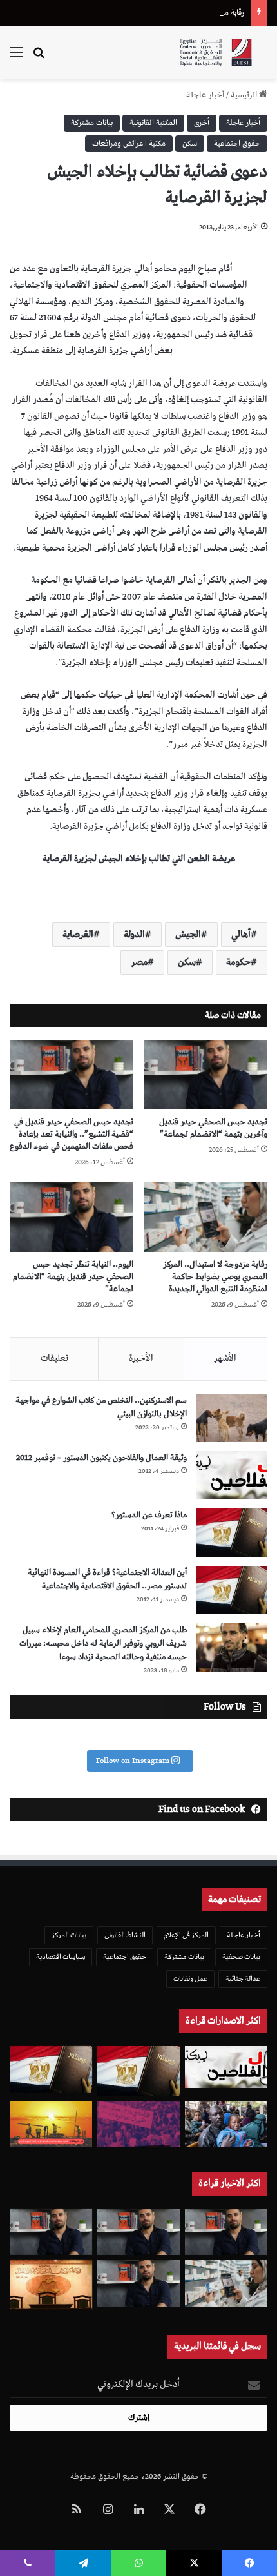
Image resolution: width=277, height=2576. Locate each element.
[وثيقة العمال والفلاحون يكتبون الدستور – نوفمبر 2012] (232, 1475)
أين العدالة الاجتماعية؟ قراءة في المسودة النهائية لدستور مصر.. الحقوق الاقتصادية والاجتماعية (107, 1579)
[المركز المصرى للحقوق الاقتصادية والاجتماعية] (216, 53)
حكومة (238, 962)
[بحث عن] (39, 58)
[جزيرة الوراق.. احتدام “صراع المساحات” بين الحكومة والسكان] (138, 2124)
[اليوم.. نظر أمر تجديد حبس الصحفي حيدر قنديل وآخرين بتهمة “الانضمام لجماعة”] (138, 2232)
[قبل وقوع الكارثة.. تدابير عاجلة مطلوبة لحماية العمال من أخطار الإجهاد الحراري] (51, 2124)
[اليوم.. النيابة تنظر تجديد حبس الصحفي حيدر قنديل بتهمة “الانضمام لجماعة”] (72, 1216)
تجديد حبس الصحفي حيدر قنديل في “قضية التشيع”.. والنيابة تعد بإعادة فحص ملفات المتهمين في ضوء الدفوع (72, 1134)
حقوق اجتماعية (237, 143)
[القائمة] (16, 58)
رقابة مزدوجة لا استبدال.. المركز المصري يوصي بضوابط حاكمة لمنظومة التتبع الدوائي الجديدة (215, 1277)
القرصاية (78, 935)
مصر (139, 962)
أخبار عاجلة (205, 95)
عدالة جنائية (243, 1979)
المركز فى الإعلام (186, 1935)
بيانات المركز (69, 1935)
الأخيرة (141, 1358)
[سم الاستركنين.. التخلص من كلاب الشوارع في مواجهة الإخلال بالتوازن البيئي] (232, 1418)
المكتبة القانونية (153, 123)
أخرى (202, 123)
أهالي (241, 935)
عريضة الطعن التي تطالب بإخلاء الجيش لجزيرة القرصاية (139, 859)
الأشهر (225, 1358)
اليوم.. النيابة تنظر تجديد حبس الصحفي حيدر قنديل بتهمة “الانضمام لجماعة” (73, 1277)
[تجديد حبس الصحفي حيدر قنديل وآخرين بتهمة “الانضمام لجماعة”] (205, 1075)
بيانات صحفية (241, 1957)
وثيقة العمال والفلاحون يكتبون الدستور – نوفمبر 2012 (101, 1458)
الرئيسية (245, 95)
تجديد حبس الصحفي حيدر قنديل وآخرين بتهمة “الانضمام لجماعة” (213, 1128)
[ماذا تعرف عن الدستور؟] (232, 1533)
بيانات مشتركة (92, 123)
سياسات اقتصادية (61, 1957)
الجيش (188, 935)
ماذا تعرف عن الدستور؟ (149, 1515)
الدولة (134, 935)
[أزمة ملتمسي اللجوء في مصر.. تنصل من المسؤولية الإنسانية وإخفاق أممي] (226, 2124)
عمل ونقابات (190, 1979)
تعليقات (54, 1358)
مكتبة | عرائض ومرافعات (129, 143)
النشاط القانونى (125, 1935)
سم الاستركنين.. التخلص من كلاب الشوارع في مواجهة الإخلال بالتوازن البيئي (101, 1407)
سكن (190, 143)
